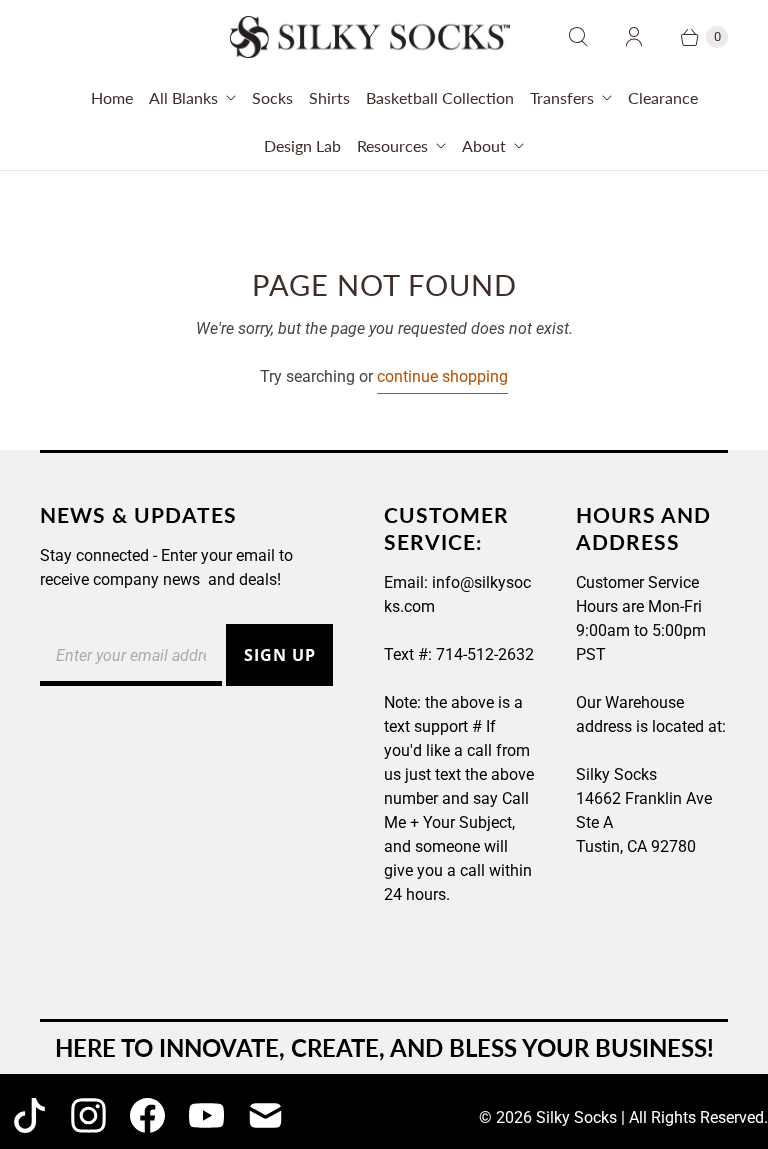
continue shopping (442, 376)
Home (112, 97)
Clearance (663, 97)
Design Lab (302, 145)
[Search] (578, 37)
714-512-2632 (485, 654)
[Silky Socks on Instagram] (88, 1115)
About (484, 145)
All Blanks (183, 97)
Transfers (562, 97)
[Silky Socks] (370, 37)
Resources (392, 145)
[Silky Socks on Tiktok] (29, 1115)
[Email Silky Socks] (265, 1115)
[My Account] (634, 37)
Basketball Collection (440, 97)
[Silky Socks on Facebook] (147, 1115)
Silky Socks (576, 1117)
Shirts (329, 97)
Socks (272, 97)
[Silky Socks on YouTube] (206, 1115)
